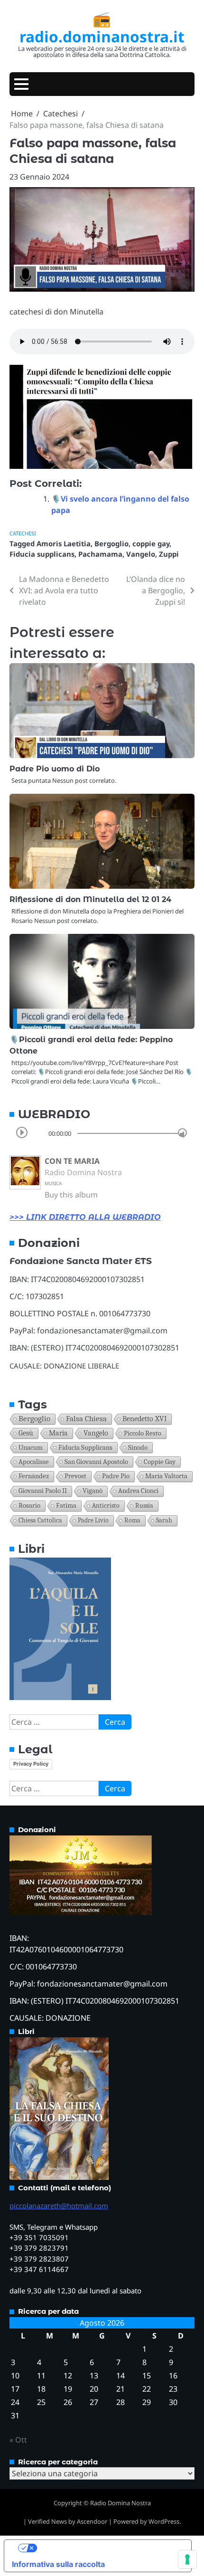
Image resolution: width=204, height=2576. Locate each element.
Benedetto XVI (144, 1419)
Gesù (26, 1433)
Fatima (66, 1506)
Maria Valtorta (166, 1476)
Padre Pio (116, 1476)
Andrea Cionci (138, 1491)
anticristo (106, 1506)
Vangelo (141, 554)
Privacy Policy (31, 1764)
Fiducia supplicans (42, 554)
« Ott (18, 2440)
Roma (132, 1520)
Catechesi (23, 533)
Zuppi (169, 554)
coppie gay (151, 543)
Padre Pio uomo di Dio (55, 769)
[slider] (182, 1133)
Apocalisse (34, 1462)
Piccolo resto (143, 1433)
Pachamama (100, 554)
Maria (58, 1433)
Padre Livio (93, 1520)
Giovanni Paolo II (43, 1491)
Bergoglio (111, 543)
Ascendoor (92, 2521)
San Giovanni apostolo (96, 1462)
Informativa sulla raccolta (58, 2564)
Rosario (29, 1506)
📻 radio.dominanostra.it (102, 27)
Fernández (34, 1476)
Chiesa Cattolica (40, 1520)
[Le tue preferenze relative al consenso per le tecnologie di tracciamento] (187, 2559)
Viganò (93, 1491)
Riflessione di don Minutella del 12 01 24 (90, 899)
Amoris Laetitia (64, 543)
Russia (144, 1506)
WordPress (164, 2521)
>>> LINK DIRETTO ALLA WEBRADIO (85, 1217)
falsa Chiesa (86, 1419)
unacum (31, 1447)
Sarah (164, 1520)
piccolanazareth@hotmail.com (59, 2205)
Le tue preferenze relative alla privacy (107, 2548)
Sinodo (138, 1447)
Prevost (75, 1476)
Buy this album (71, 1195)
